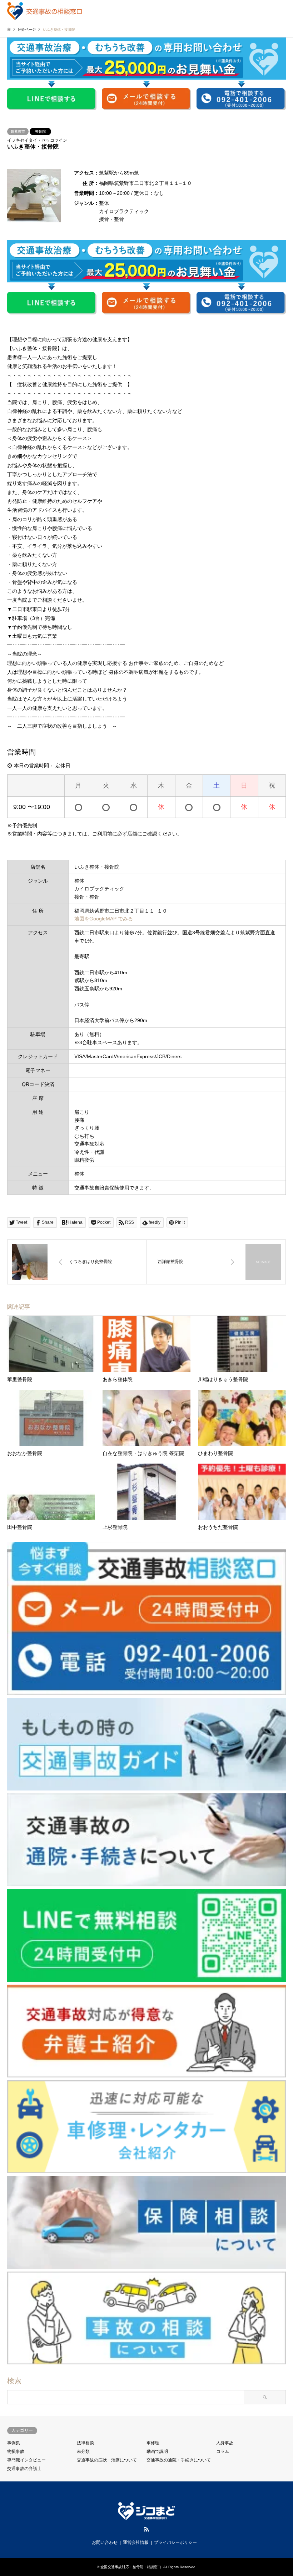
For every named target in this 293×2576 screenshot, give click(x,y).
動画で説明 (157, 2451)
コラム (223, 2451)
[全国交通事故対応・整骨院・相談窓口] (44, 11)
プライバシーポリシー (175, 2542)
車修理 (153, 2443)
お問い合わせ (105, 2542)
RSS (146, 2529)
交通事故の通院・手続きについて (179, 2460)
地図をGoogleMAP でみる (104, 919)
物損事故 (16, 2451)
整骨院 (40, 132)
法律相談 (85, 2443)
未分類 (83, 2451)
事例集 (14, 2443)
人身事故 (225, 2443)
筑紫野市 (18, 132)
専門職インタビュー (26, 2460)
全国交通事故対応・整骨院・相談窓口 (131, 2567)
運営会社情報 (136, 2542)
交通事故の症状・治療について (107, 2460)
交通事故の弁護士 (24, 2469)
